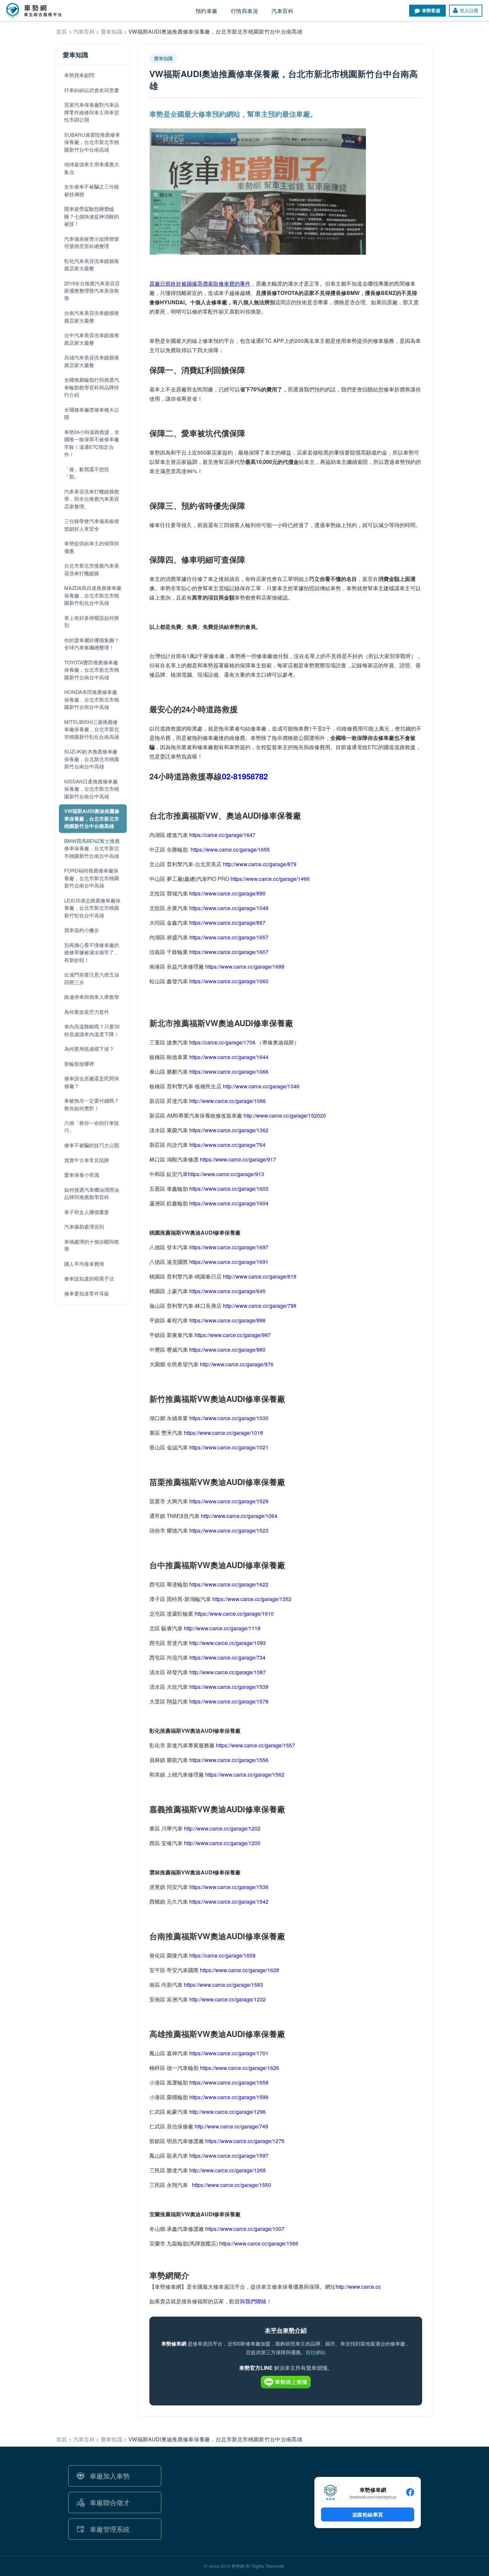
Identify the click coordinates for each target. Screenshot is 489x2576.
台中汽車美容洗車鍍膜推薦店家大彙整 (92, 339)
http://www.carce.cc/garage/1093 (228, 1643)
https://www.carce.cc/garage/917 (238, 1159)
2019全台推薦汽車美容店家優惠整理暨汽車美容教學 (92, 291)
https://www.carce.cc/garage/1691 (229, 1262)
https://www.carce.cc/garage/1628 (240, 1970)
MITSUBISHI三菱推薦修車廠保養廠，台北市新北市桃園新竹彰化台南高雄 (92, 729)
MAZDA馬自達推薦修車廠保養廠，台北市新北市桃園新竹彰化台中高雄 (93, 595)
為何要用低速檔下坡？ (89, 1049)
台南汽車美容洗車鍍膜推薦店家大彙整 (92, 317)
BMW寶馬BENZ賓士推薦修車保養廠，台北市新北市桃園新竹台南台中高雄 (92, 848)
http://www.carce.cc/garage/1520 (282, 1115)
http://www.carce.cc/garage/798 (260, 1306)
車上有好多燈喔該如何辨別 (92, 621)
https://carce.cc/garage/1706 (222, 1042)
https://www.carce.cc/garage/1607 (229, 952)
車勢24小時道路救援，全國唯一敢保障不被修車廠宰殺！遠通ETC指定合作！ (92, 443)
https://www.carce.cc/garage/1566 (259, 2243)
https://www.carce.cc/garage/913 (226, 1174)
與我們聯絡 (253, 2301)
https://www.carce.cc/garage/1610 (234, 1614)
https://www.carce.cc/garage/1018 (224, 1433)
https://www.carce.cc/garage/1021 (229, 1447)
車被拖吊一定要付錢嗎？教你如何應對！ (92, 1104)
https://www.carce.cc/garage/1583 (224, 1985)
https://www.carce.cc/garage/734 (227, 1657)
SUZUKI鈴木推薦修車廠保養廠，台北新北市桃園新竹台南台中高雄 (92, 759)
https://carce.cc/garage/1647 (222, 835)
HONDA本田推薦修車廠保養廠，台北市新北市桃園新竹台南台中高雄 (92, 699)
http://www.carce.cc (358, 2287)
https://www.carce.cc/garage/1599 (229, 2097)
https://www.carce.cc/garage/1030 (229, 1418)
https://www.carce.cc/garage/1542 (229, 1901)
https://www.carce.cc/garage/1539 (229, 1687)
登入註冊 (469, 10)
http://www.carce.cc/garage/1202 (222, 1828)
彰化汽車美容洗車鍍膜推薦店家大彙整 (92, 265)
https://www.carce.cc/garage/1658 (229, 2082)
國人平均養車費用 (84, 1264)
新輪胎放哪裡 (79, 1064)
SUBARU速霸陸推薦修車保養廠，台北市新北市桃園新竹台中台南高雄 (92, 142)
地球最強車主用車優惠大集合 (92, 168)
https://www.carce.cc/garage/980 (227, 1350)
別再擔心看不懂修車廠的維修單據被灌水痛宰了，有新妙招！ (92, 952)
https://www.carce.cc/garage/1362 (229, 1130)
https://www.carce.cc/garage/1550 (232, 2185)
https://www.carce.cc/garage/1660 (229, 981)
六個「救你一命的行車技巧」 (92, 1127)
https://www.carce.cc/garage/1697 (229, 1247)
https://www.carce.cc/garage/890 (227, 893)
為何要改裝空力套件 (87, 1012)
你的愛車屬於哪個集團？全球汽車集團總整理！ (92, 644)
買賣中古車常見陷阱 (87, 1160)
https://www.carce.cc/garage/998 (227, 1320)
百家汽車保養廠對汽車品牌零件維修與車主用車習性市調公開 (92, 112)
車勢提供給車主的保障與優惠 (92, 547)
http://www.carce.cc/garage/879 (260, 864)
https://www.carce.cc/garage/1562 (245, 1774)
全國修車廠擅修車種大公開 (92, 413)
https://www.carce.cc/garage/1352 (252, 1599)
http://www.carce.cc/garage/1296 (228, 2112)
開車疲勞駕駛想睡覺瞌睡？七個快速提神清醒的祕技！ (92, 216)
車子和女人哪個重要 (87, 1212)
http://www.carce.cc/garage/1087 (228, 1672)
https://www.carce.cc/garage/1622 (229, 1584)
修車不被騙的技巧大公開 (92, 1145)
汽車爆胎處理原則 (84, 1226)
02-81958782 (245, 776)
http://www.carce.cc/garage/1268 (228, 2170)
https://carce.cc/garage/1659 (222, 1955)
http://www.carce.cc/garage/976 (237, 1364)
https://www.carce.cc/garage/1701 (229, 2053)
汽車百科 (84, 31)
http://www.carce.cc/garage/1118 (222, 1628)
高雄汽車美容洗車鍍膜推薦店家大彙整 (92, 361)
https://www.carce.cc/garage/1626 (240, 2068)
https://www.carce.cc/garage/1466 (270, 879)
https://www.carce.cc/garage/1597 (229, 2156)
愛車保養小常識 (82, 1175)
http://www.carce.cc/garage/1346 (261, 1086)
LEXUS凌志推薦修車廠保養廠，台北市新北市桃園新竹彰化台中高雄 (92, 908)
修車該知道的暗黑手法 (89, 1278)
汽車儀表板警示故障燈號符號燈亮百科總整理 (92, 242)
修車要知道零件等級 (87, 1293)
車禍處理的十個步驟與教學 (92, 1245)
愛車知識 (112, 31)
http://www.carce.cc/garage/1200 (222, 1843)
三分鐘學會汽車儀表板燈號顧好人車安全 (92, 525)
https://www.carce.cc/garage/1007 (245, 2229)
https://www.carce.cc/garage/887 (227, 923)
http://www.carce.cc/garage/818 (260, 1276)
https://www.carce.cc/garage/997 (233, 1335)
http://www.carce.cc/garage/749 (231, 2126)
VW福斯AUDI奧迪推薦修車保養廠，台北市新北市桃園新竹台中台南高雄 (92, 818)
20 (323, 1115)
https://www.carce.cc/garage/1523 (229, 1530)
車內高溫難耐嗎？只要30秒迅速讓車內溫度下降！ (92, 1030)
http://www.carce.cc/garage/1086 (228, 1101)
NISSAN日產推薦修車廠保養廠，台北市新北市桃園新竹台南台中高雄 (92, 789)
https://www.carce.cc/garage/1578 (228, 1701)
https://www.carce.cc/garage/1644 (229, 1057)
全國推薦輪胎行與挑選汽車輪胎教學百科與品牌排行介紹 (92, 387)
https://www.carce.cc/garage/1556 (229, 1760)
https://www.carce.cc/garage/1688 (245, 966)
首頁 (62, 31)
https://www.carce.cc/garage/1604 (229, 1203)
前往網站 (316, 2352)
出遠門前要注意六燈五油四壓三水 (92, 978)
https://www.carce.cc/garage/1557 (255, 1745)
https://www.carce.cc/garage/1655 (230, 849)
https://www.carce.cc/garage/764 (227, 1145)
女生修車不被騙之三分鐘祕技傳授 (92, 190)
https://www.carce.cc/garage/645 (227, 1291)
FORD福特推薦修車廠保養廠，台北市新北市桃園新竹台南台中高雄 (92, 878)
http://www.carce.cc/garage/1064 (239, 1516)
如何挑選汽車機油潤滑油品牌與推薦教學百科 (92, 1193)
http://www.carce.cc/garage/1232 (228, 1999)
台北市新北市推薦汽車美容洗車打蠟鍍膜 (92, 569)
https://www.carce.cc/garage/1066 (229, 1072)
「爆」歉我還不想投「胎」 (87, 473)
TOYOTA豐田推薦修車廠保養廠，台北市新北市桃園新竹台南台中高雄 (92, 670)
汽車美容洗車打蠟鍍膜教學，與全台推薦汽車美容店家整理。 (92, 499)
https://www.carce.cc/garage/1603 (229, 1189)
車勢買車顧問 (79, 75)
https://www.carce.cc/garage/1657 (229, 937)
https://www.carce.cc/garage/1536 (229, 1887)
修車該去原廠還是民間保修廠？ (92, 1082)
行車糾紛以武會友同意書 (92, 90)
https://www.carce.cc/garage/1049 (229, 908)
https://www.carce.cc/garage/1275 (245, 2141)
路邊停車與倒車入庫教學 (92, 997)
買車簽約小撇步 (82, 930)
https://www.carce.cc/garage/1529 (229, 1501)
